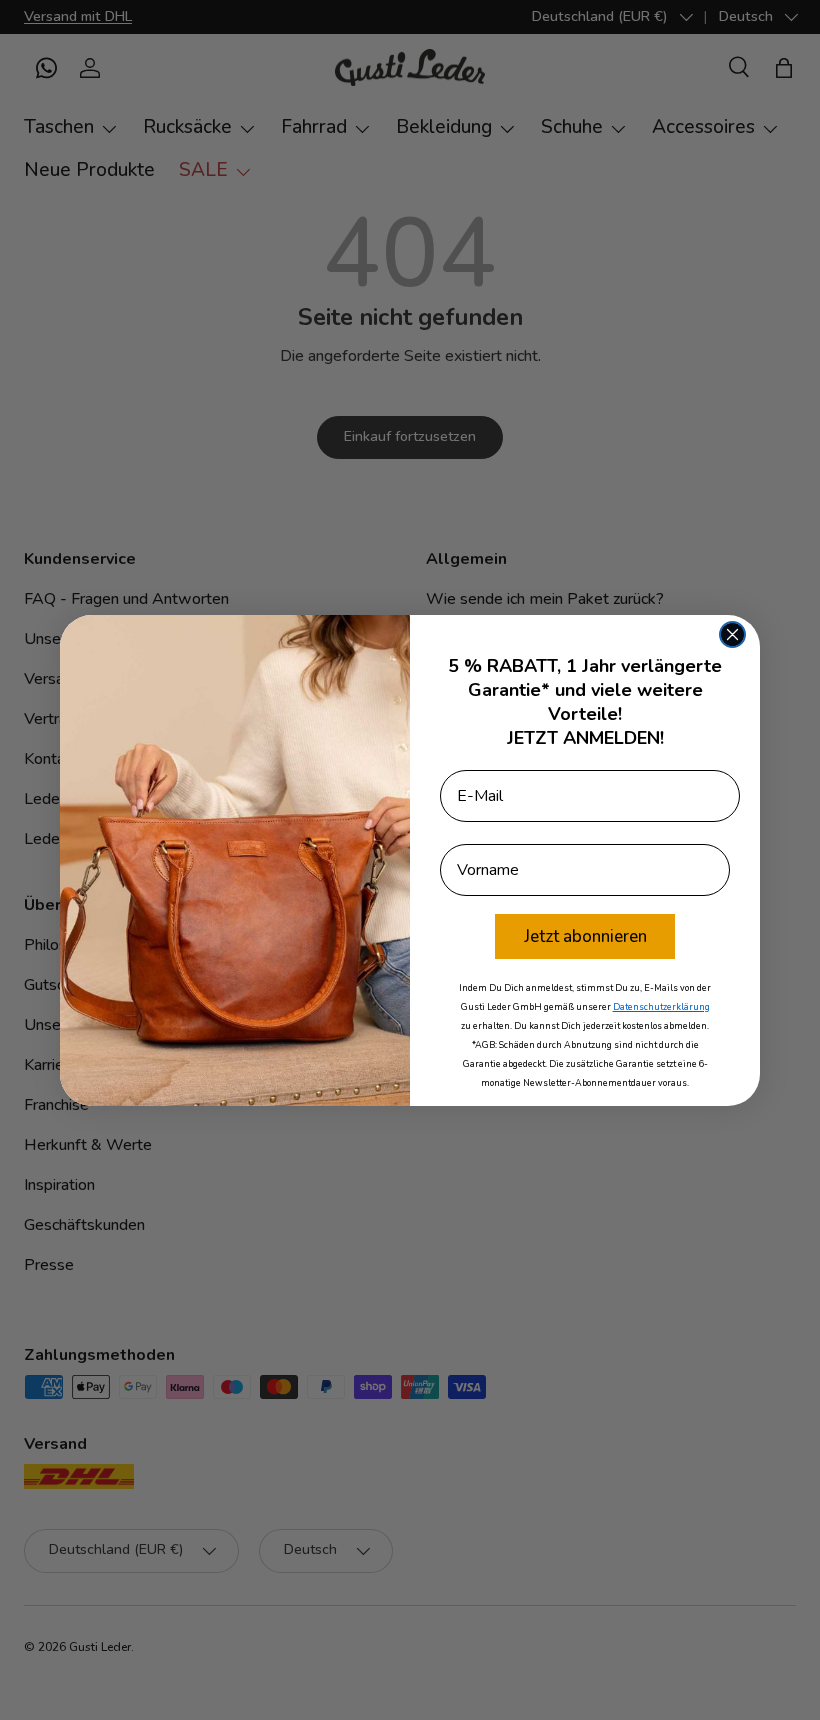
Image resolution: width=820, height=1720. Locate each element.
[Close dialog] (732, 634)
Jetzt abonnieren (585, 936)
